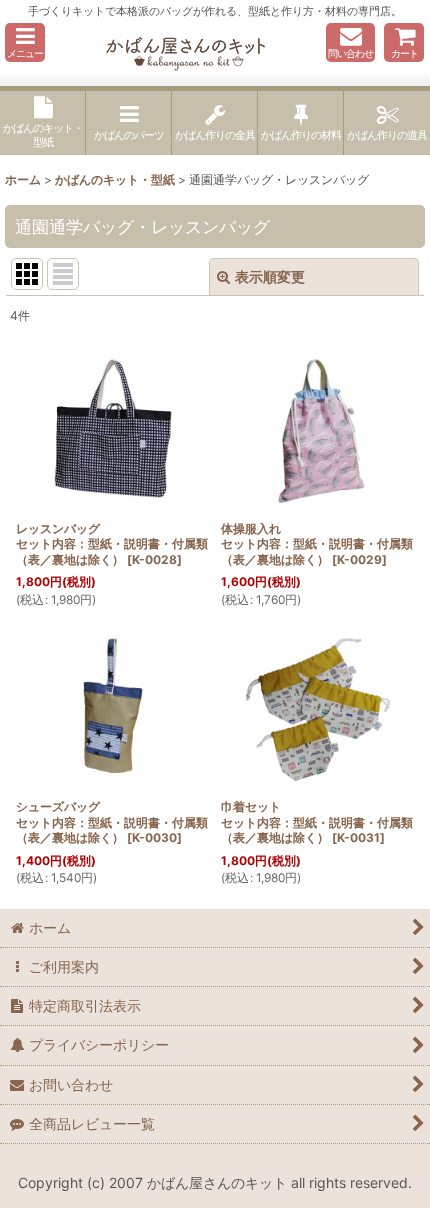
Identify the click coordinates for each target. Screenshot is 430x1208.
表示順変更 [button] (270, 276)
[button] (25, 42)
